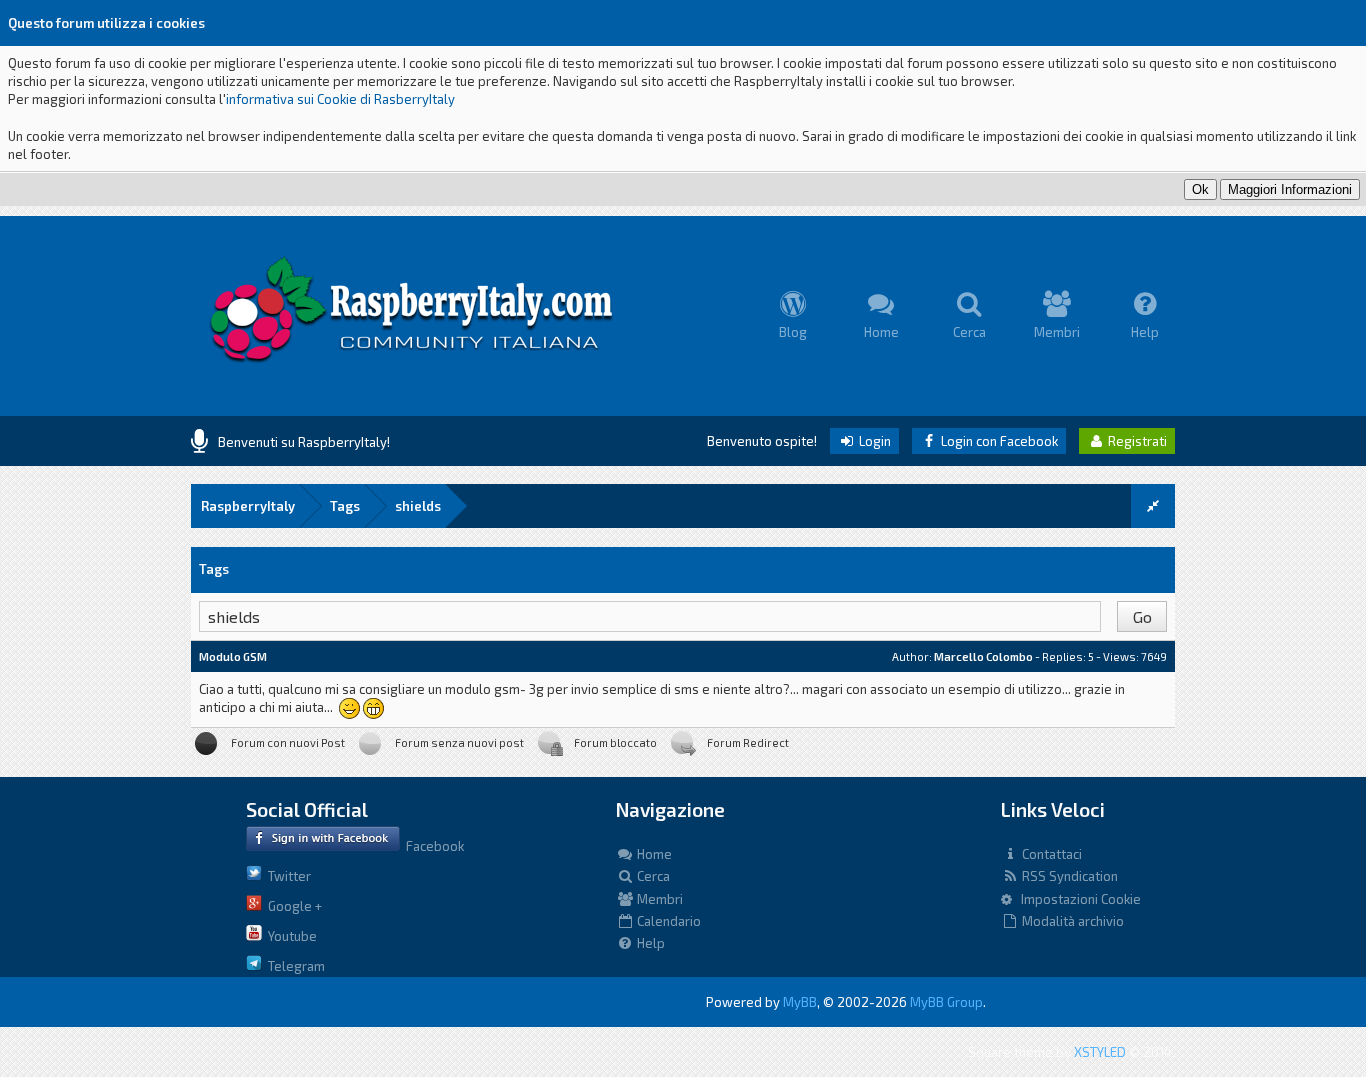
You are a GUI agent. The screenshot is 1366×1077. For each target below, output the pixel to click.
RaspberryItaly (248, 506)
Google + (292, 906)
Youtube (289, 936)
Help (649, 943)
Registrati (1136, 441)
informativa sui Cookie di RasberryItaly (340, 99)
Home (653, 854)
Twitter (286, 876)
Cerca (652, 876)
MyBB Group (946, 1002)
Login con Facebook (998, 441)
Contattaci (1050, 854)
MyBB (800, 1002)
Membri (658, 899)
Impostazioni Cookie (1076, 899)
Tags (345, 506)
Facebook (432, 846)
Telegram (293, 966)
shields (418, 506)
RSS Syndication (1068, 876)
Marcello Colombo (983, 656)
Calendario (667, 921)
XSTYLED (1100, 1052)
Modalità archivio (1071, 921)
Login (873, 441)
